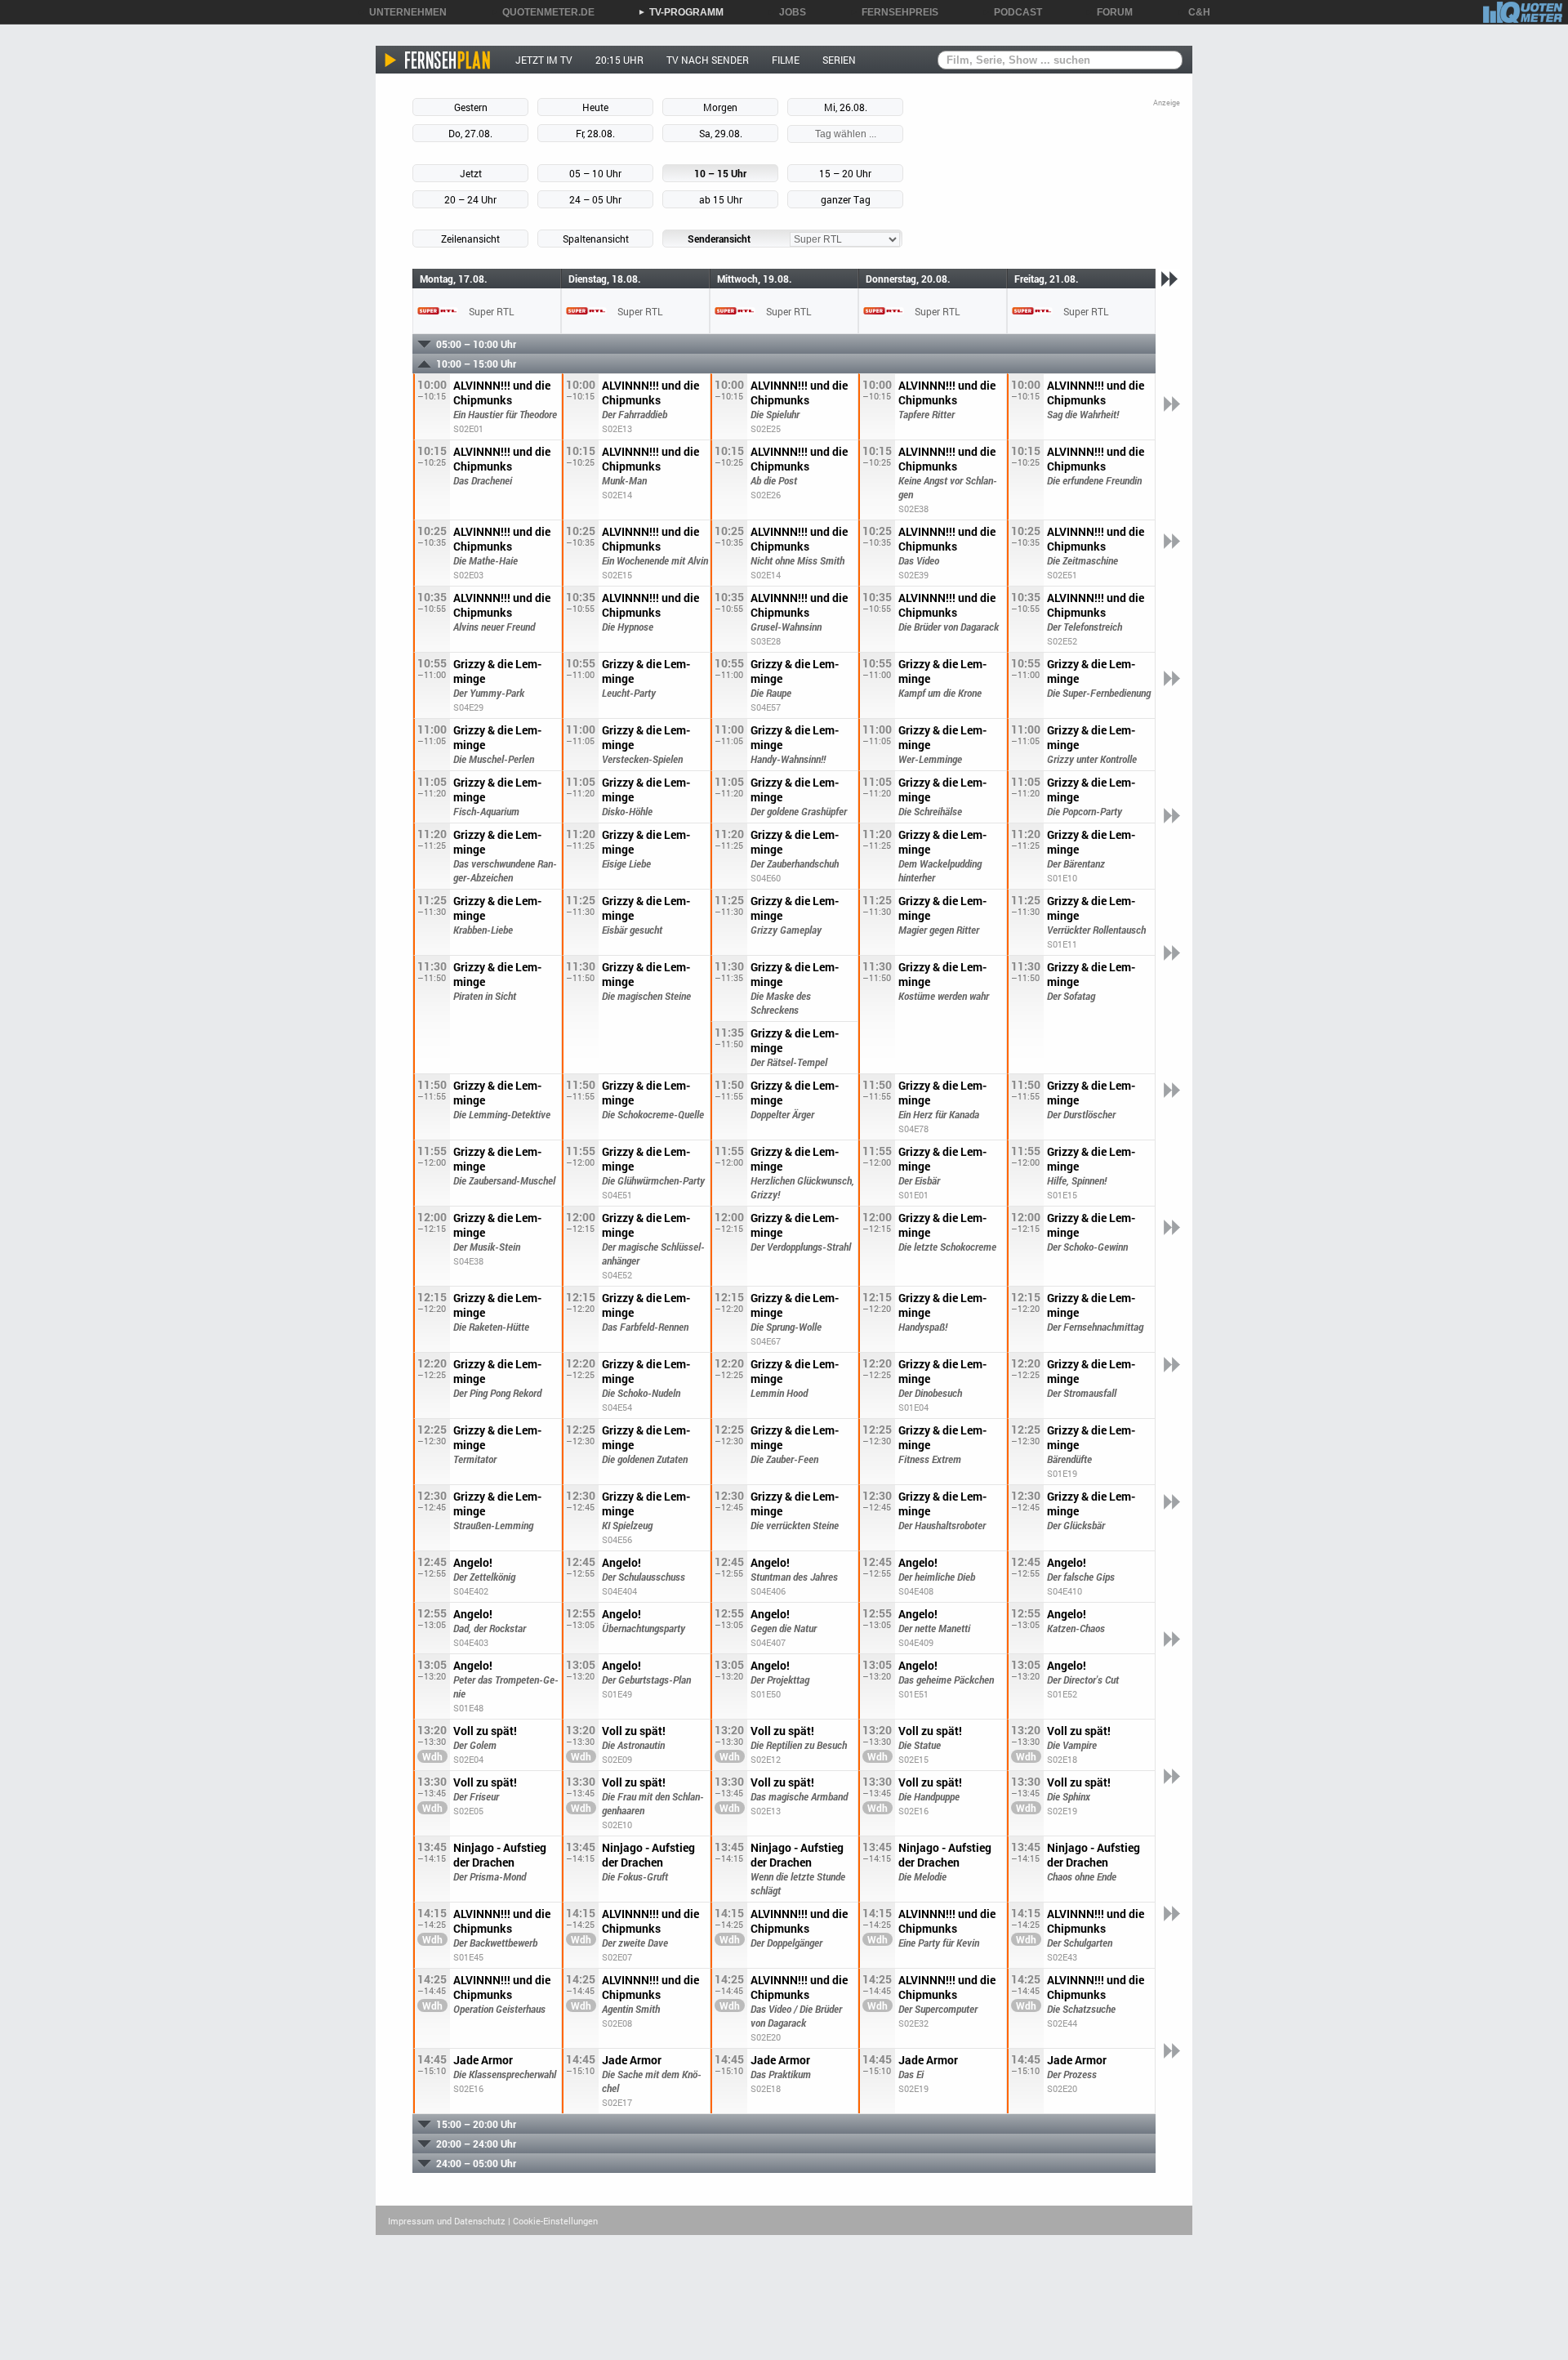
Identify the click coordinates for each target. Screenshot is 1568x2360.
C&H (1194, 12)
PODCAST (1012, 12)
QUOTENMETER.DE (543, 12)
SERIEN (839, 60)
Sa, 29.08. (721, 133)
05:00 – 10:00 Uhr (476, 344)
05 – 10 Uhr (595, 173)
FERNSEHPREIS (894, 12)
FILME (786, 60)
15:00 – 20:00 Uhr (476, 2124)
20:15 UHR (619, 60)
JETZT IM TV (544, 60)
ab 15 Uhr (721, 199)
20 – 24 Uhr (470, 199)
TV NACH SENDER (708, 60)
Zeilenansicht (470, 239)
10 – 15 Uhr (720, 173)
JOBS (787, 12)
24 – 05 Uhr (595, 199)
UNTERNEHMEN (402, 12)
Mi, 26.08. (846, 107)
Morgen (720, 107)
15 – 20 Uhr (845, 173)
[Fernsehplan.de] (438, 60)
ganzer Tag (846, 199)
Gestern (471, 107)
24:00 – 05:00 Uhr (476, 2163)
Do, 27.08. (470, 133)
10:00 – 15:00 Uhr (476, 364)
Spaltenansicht (596, 239)
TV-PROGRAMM (681, 12)
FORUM (1109, 12)
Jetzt (471, 173)
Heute (595, 107)
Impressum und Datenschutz (447, 2221)
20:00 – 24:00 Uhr (476, 2144)
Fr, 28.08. (595, 133)
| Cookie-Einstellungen (553, 2221)
